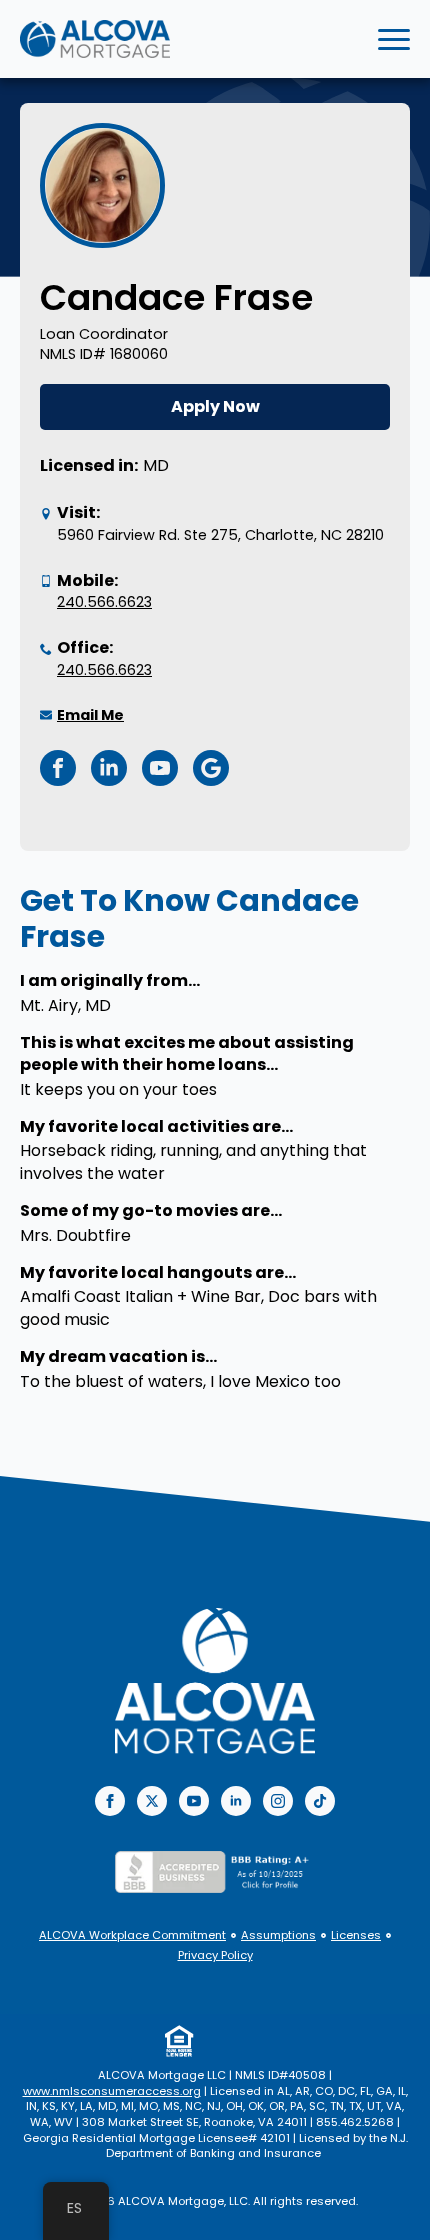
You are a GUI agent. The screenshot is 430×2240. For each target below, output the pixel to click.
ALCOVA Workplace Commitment (132, 1935)
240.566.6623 (104, 602)
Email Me (90, 715)
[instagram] (278, 1801)
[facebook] (110, 1801)
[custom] (320, 1801)
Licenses (356, 1935)
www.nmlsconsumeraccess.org (112, 2091)
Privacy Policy (215, 1955)
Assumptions (278, 1935)
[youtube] (194, 1801)
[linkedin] (236, 1801)
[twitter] (152, 1801)
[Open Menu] (394, 39)
